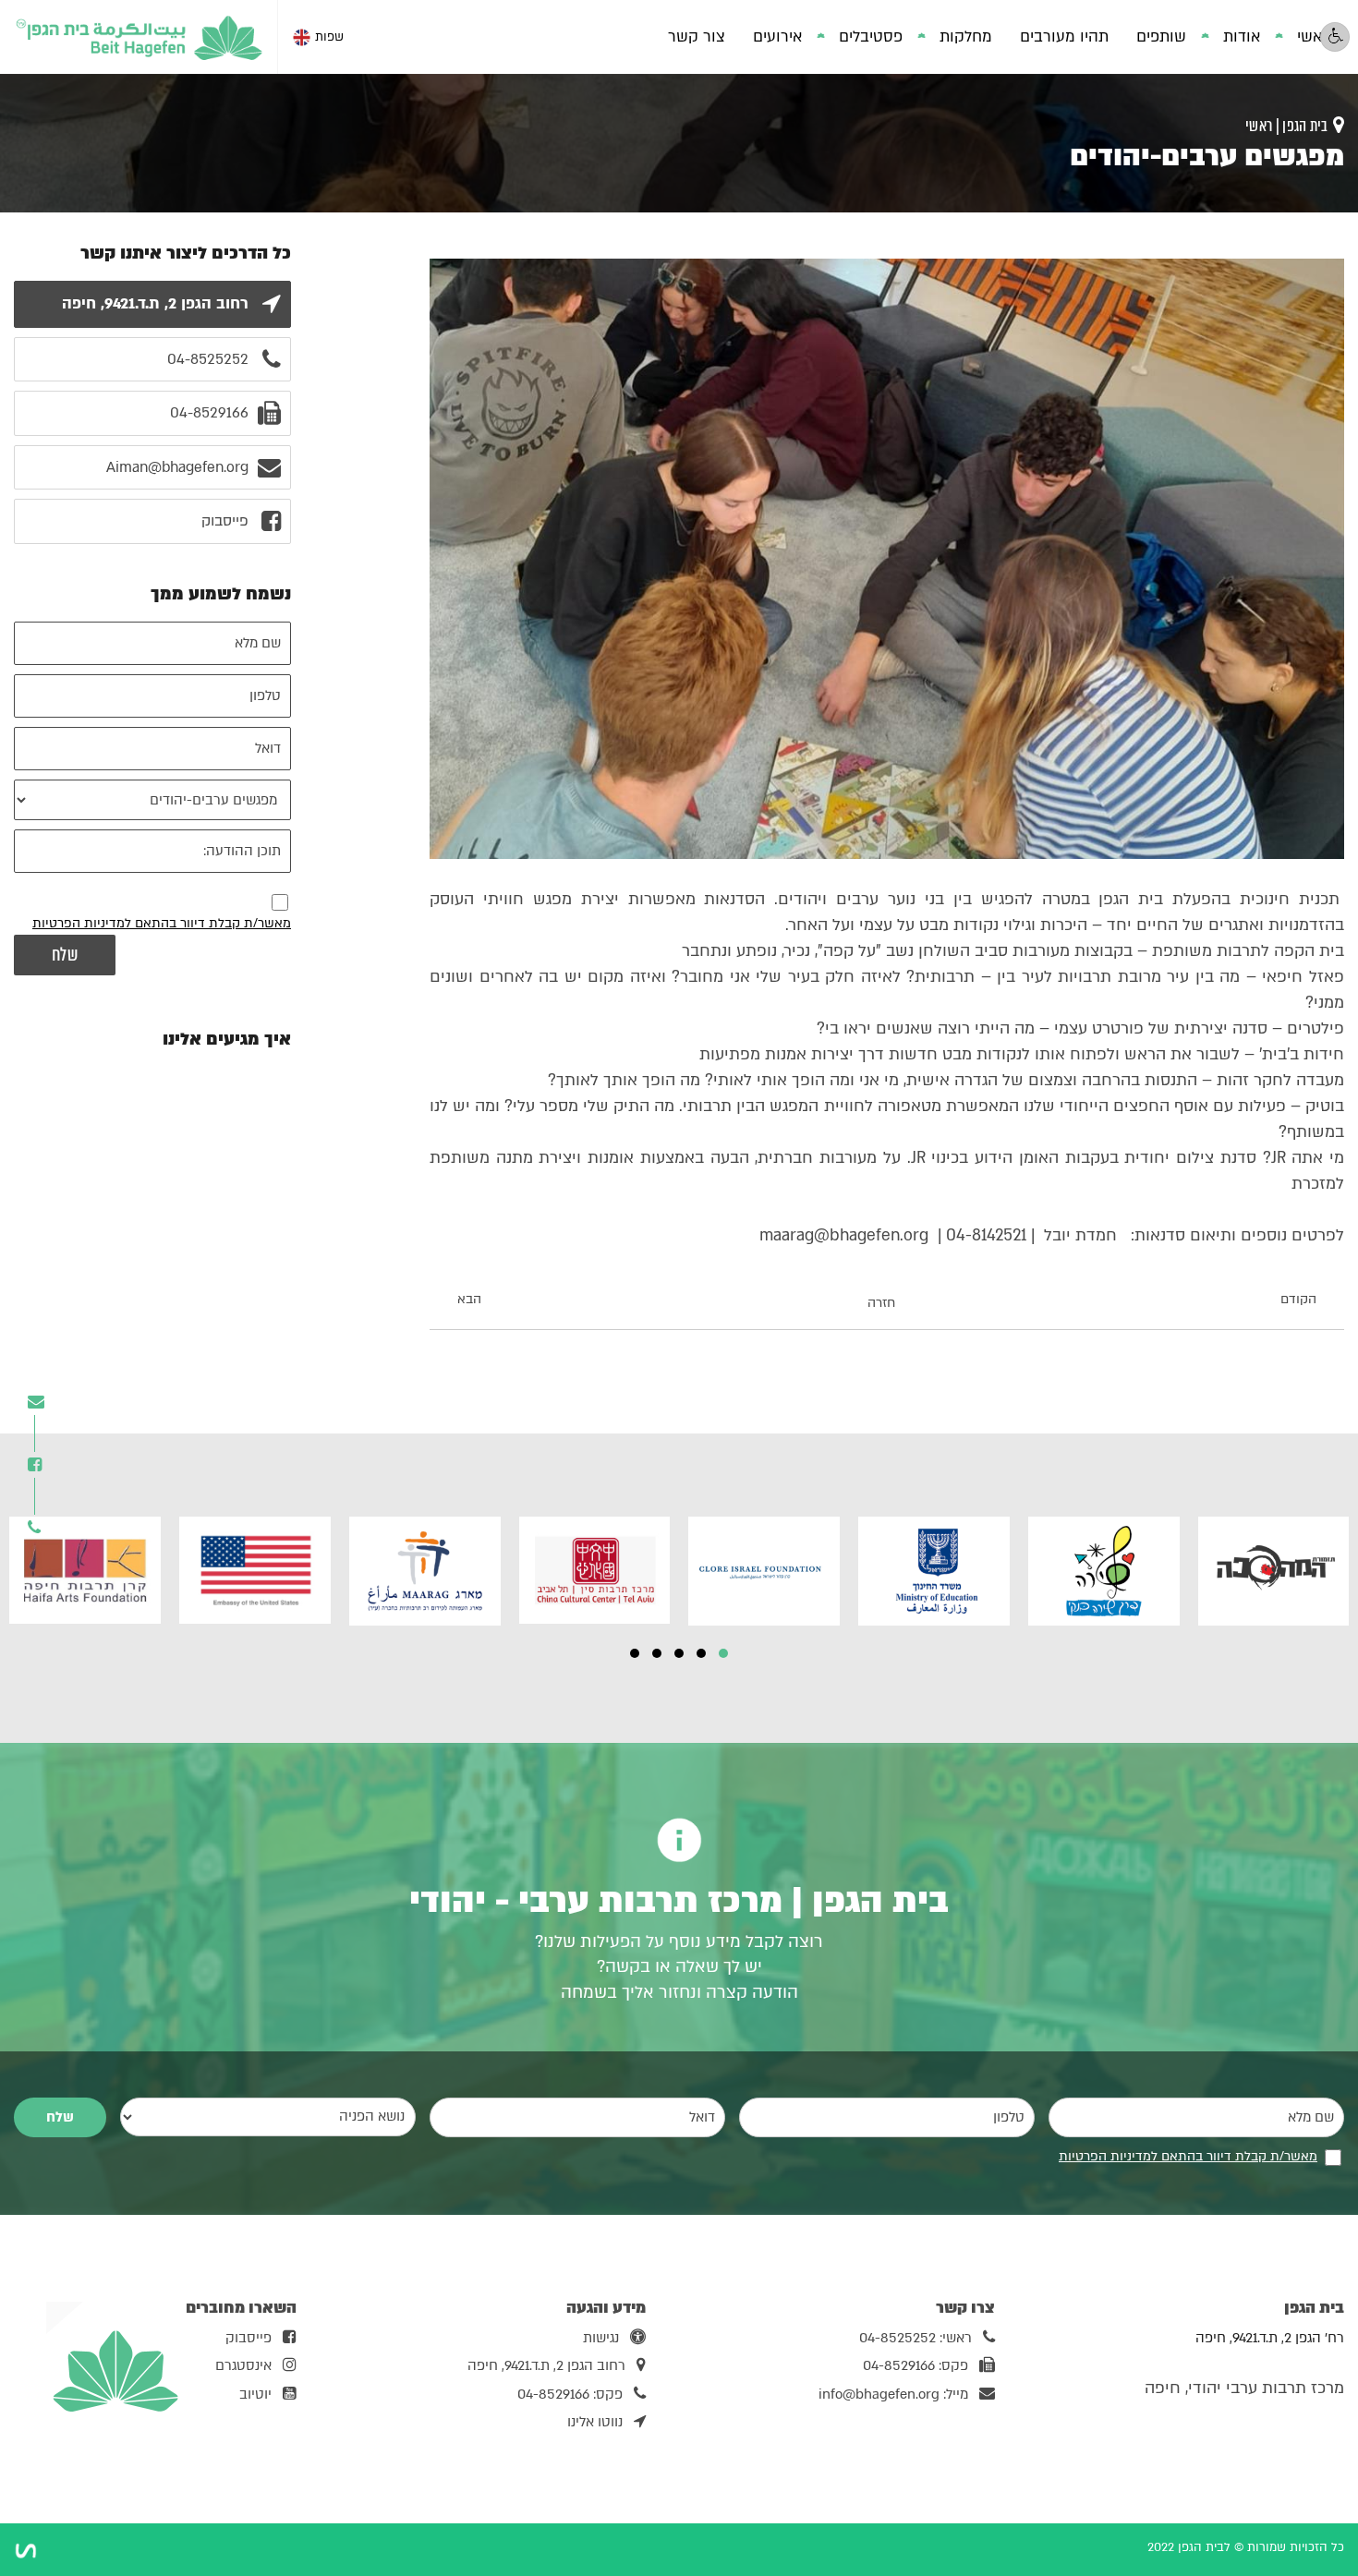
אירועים (777, 36)
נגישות (601, 2338)
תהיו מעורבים (1064, 36)
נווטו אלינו (595, 2422)
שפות (329, 37)
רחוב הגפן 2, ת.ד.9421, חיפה (546, 2365)
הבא (469, 1300)
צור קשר (697, 36)
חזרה (881, 1303)
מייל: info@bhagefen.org (893, 2394)
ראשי (1314, 36)
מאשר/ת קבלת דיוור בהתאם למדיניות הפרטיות (162, 923)
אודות (1242, 36)
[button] (723, 1653)
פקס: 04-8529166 (915, 2365)
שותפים (1161, 36)
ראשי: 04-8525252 (915, 2338)
